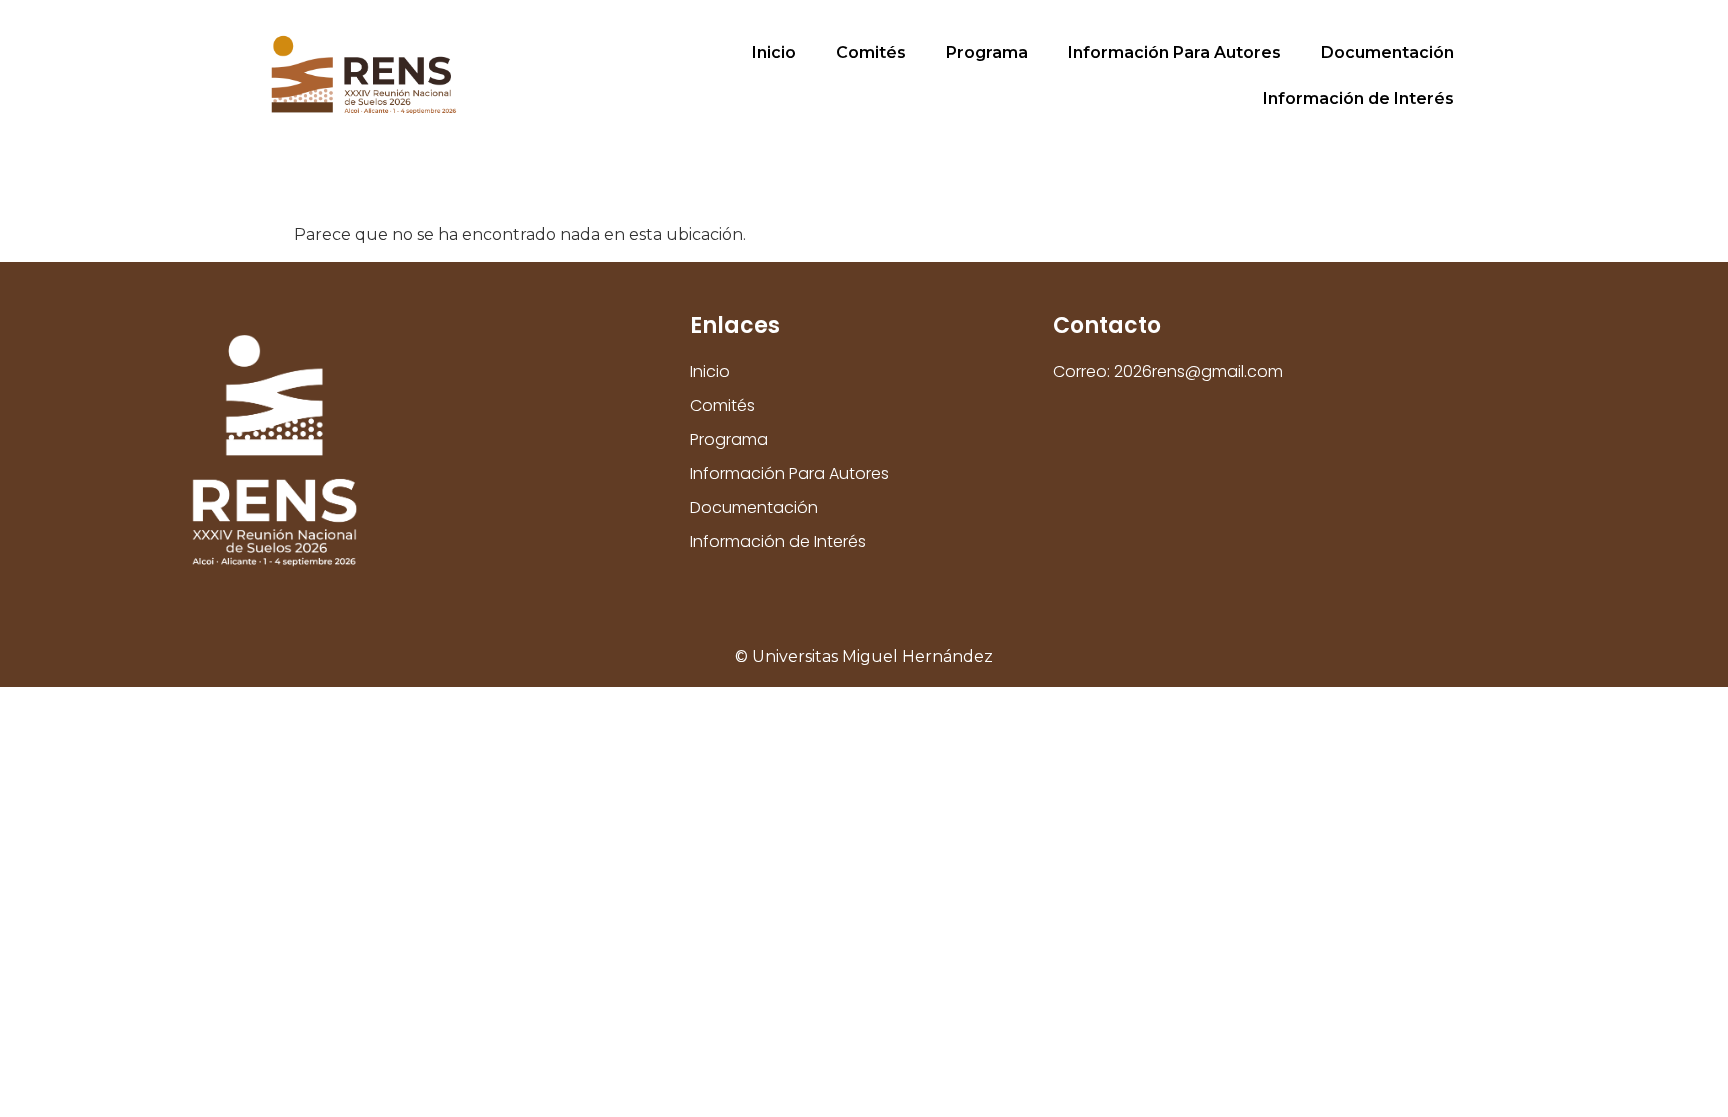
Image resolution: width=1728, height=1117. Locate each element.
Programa (987, 52)
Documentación (1387, 52)
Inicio (774, 52)
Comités (871, 52)
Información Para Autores (1174, 52)
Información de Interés (1358, 98)
